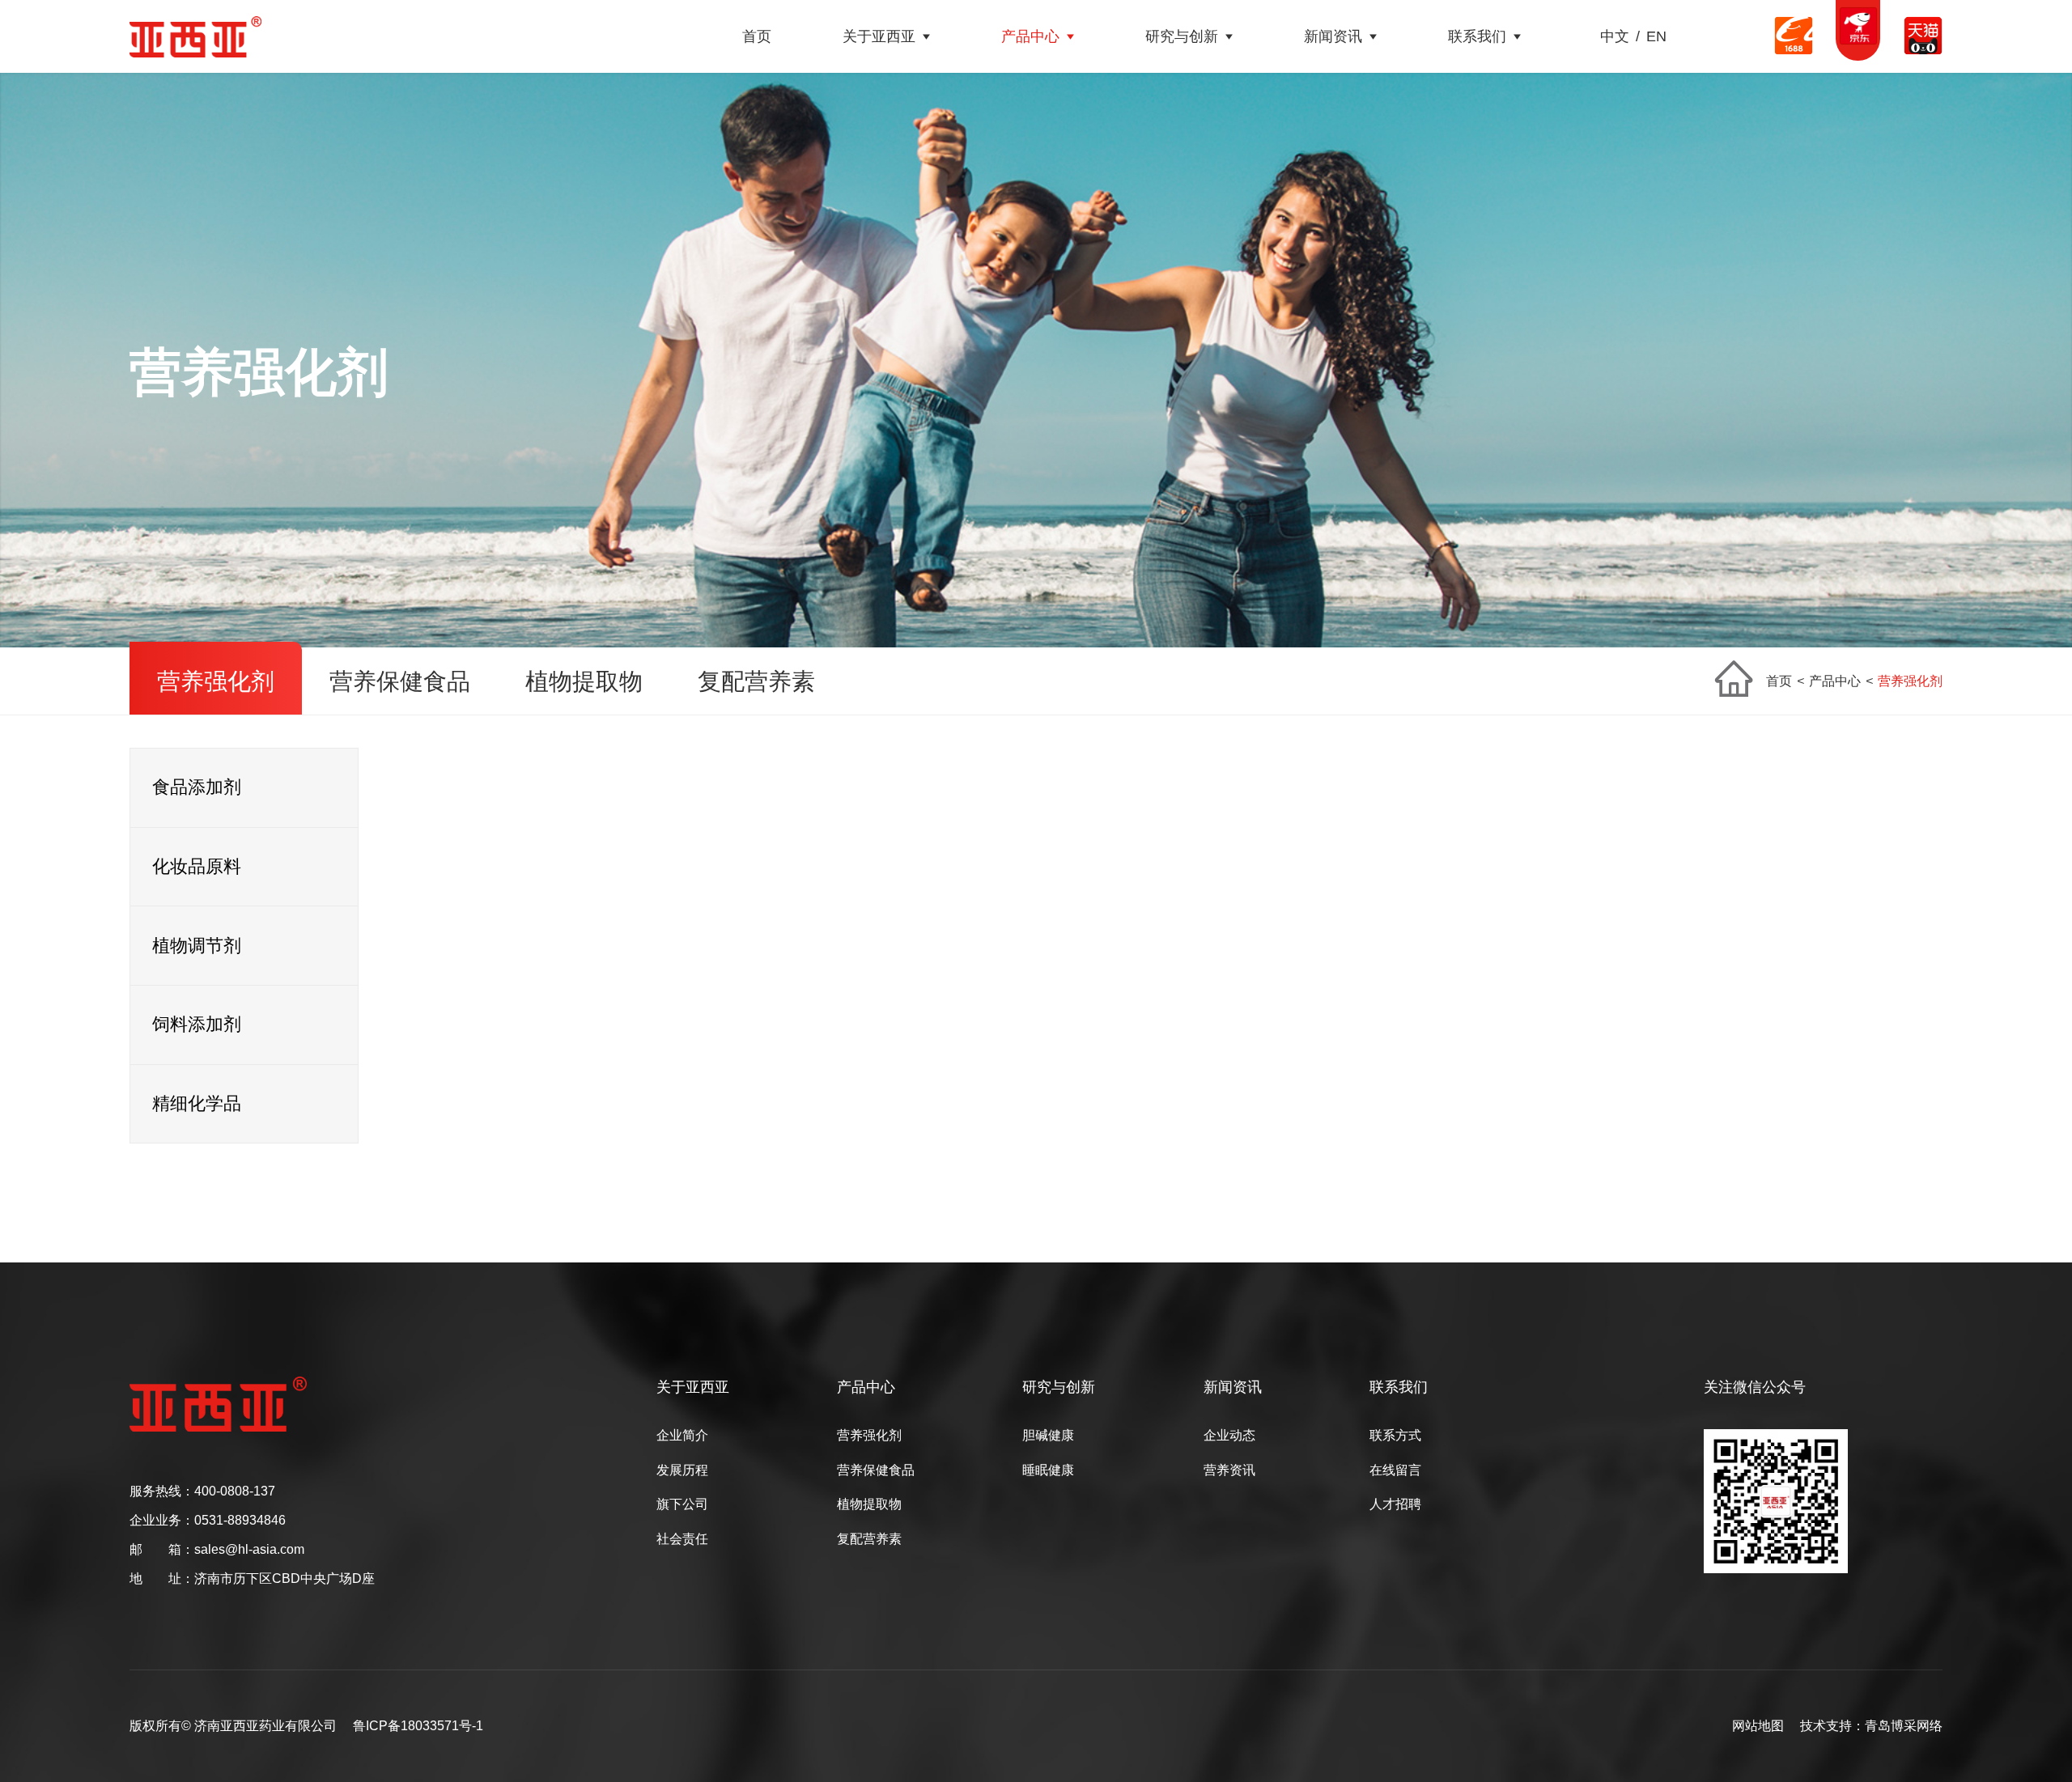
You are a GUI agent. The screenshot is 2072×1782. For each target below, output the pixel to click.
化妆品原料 (197, 866)
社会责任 (682, 1539)
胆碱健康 (1048, 1436)
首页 (757, 36)
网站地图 (1758, 1726)
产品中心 (1030, 36)
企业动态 (1229, 1436)
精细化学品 (197, 1103)
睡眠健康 (1048, 1470)
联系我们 (1477, 36)
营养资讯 (1229, 1470)
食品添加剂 (197, 787)
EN (1656, 36)
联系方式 (1395, 1436)
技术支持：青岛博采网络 (1871, 1726)
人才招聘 (1395, 1504)
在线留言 (1395, 1470)
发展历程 (682, 1470)
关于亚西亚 (879, 36)
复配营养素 (756, 681)
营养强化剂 (216, 681)
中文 (1615, 36)
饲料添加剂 (197, 1024)
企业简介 (682, 1436)
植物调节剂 (197, 946)
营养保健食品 (400, 681)
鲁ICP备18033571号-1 (418, 1726)
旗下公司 (682, 1504)
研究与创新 (1182, 36)
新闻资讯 (1333, 36)
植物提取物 (584, 681)
